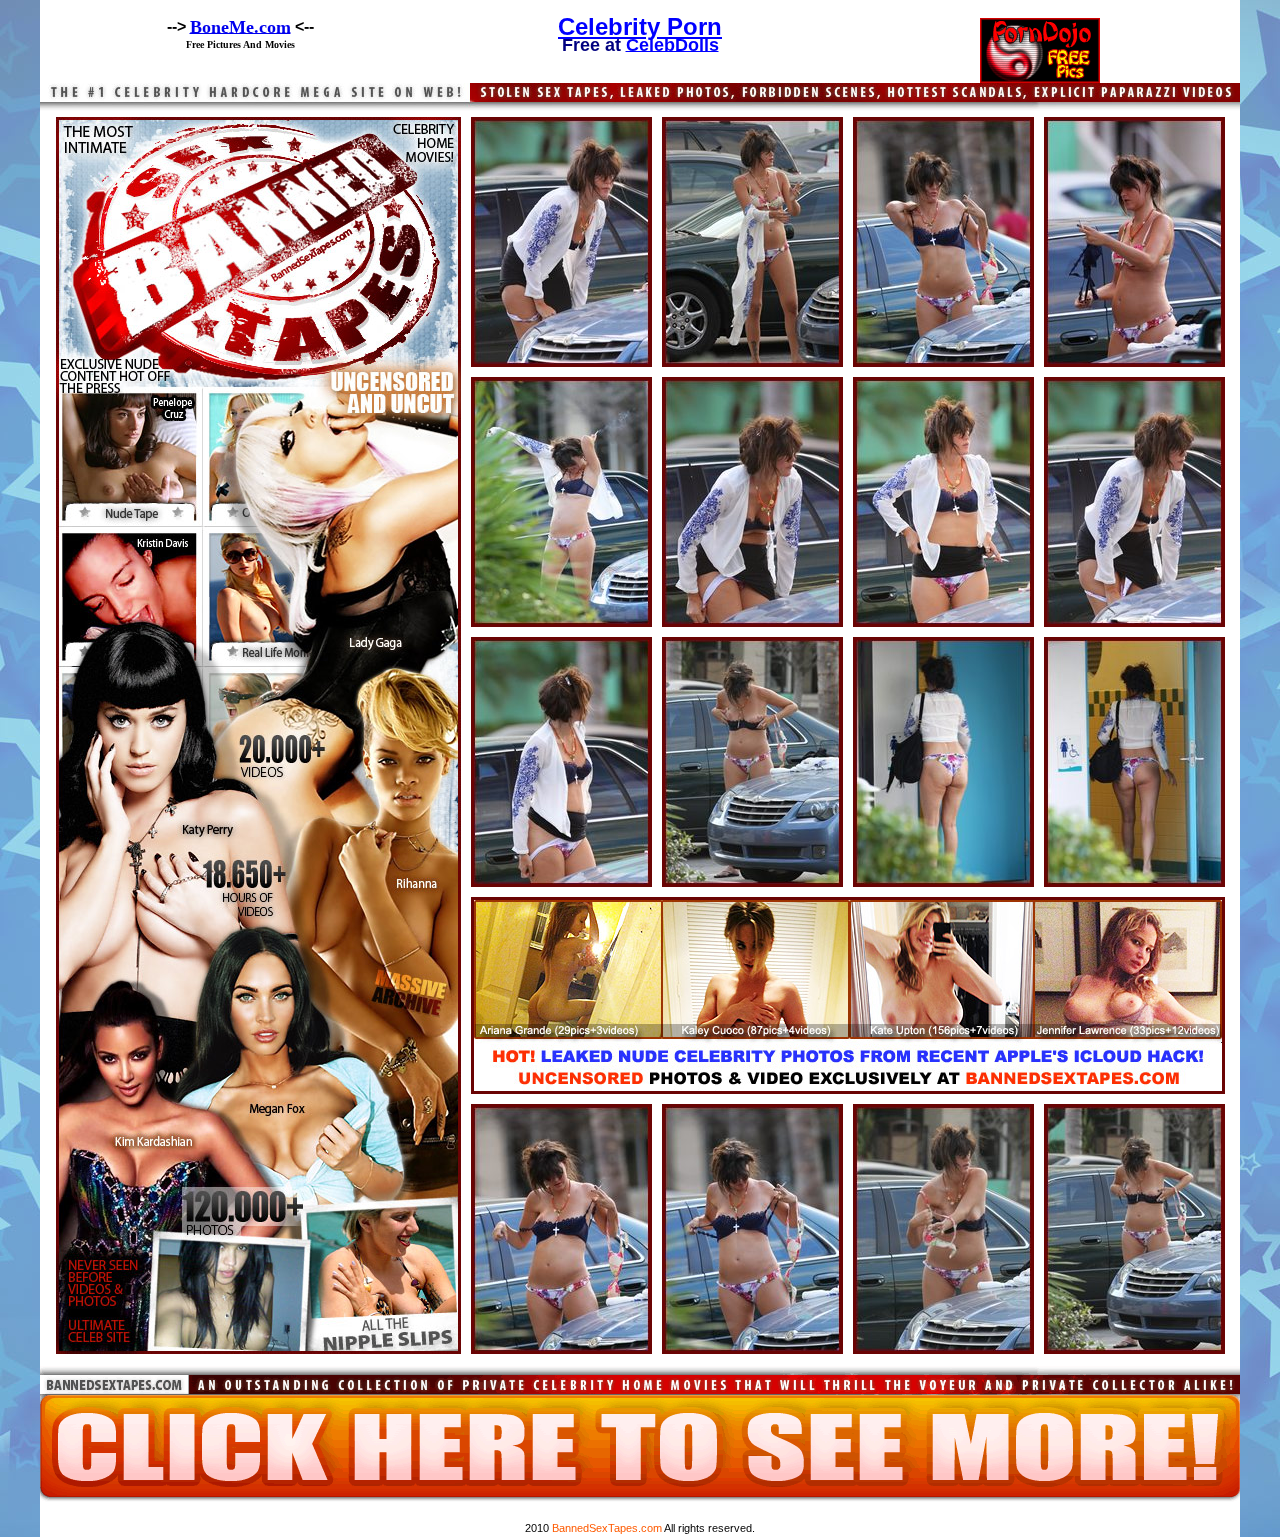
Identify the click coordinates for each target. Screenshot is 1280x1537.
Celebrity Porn (640, 26)
